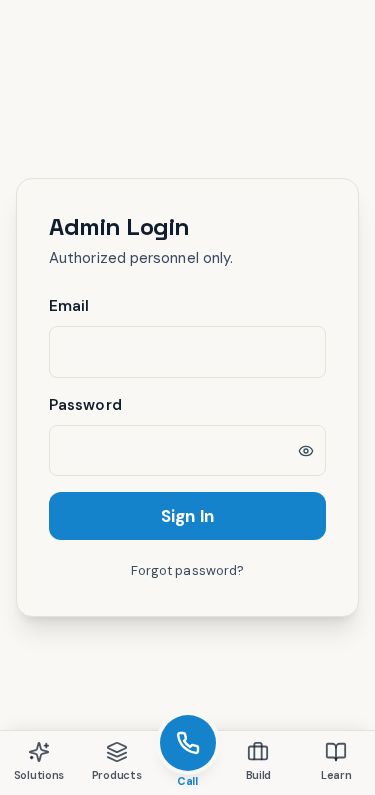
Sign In (187, 516)
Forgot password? (187, 570)
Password (85, 405)
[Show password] (306, 451)
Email (69, 306)
